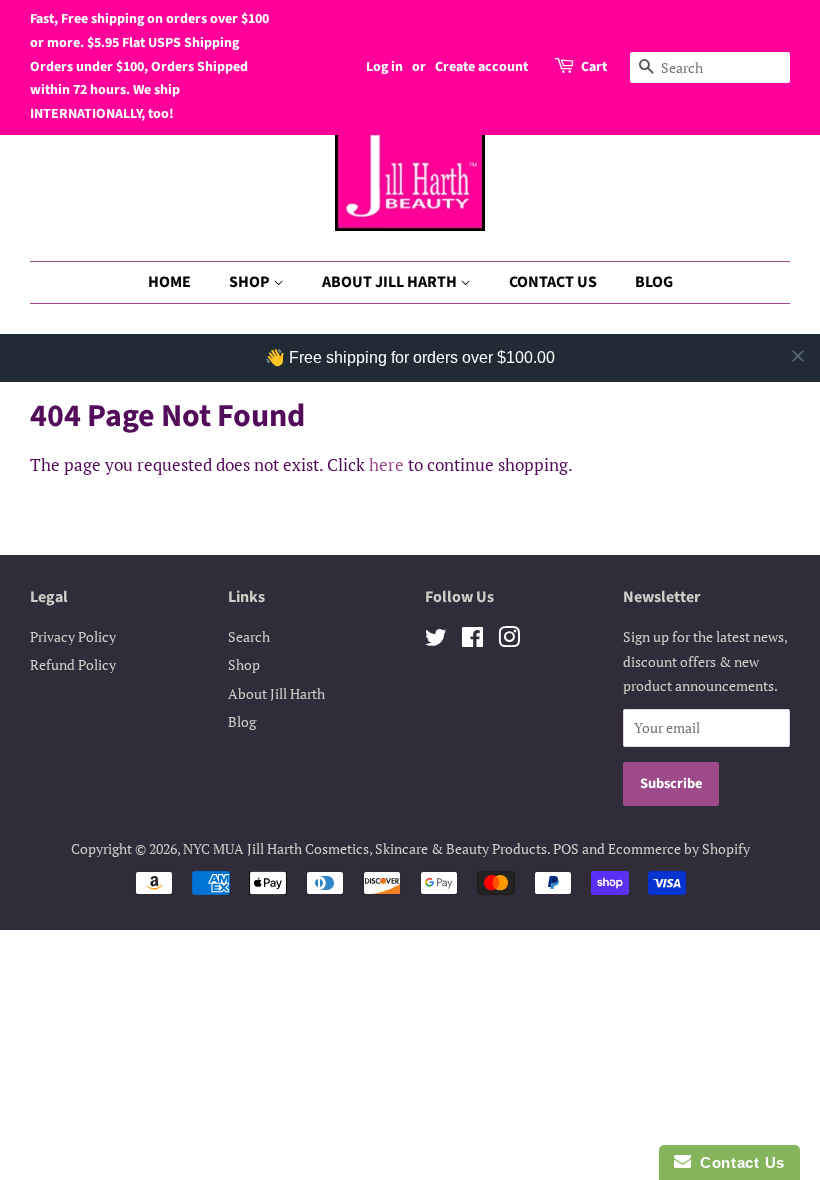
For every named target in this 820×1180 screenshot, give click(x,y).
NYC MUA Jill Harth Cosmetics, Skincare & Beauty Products (365, 848)
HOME (169, 282)
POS (566, 848)
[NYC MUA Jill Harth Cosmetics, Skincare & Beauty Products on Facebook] (472, 640)
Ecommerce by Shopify (679, 848)
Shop (244, 664)
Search (249, 636)
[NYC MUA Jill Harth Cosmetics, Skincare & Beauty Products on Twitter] (436, 640)
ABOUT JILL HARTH (391, 282)
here (386, 464)
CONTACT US (553, 282)
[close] (798, 356)
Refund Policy (73, 664)
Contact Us (738, 1162)
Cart (594, 67)
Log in (384, 67)
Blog (242, 721)
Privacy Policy (73, 636)
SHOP (251, 282)
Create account (481, 67)
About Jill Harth (276, 693)
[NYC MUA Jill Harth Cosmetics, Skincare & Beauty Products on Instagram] (509, 640)
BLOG (654, 282)
